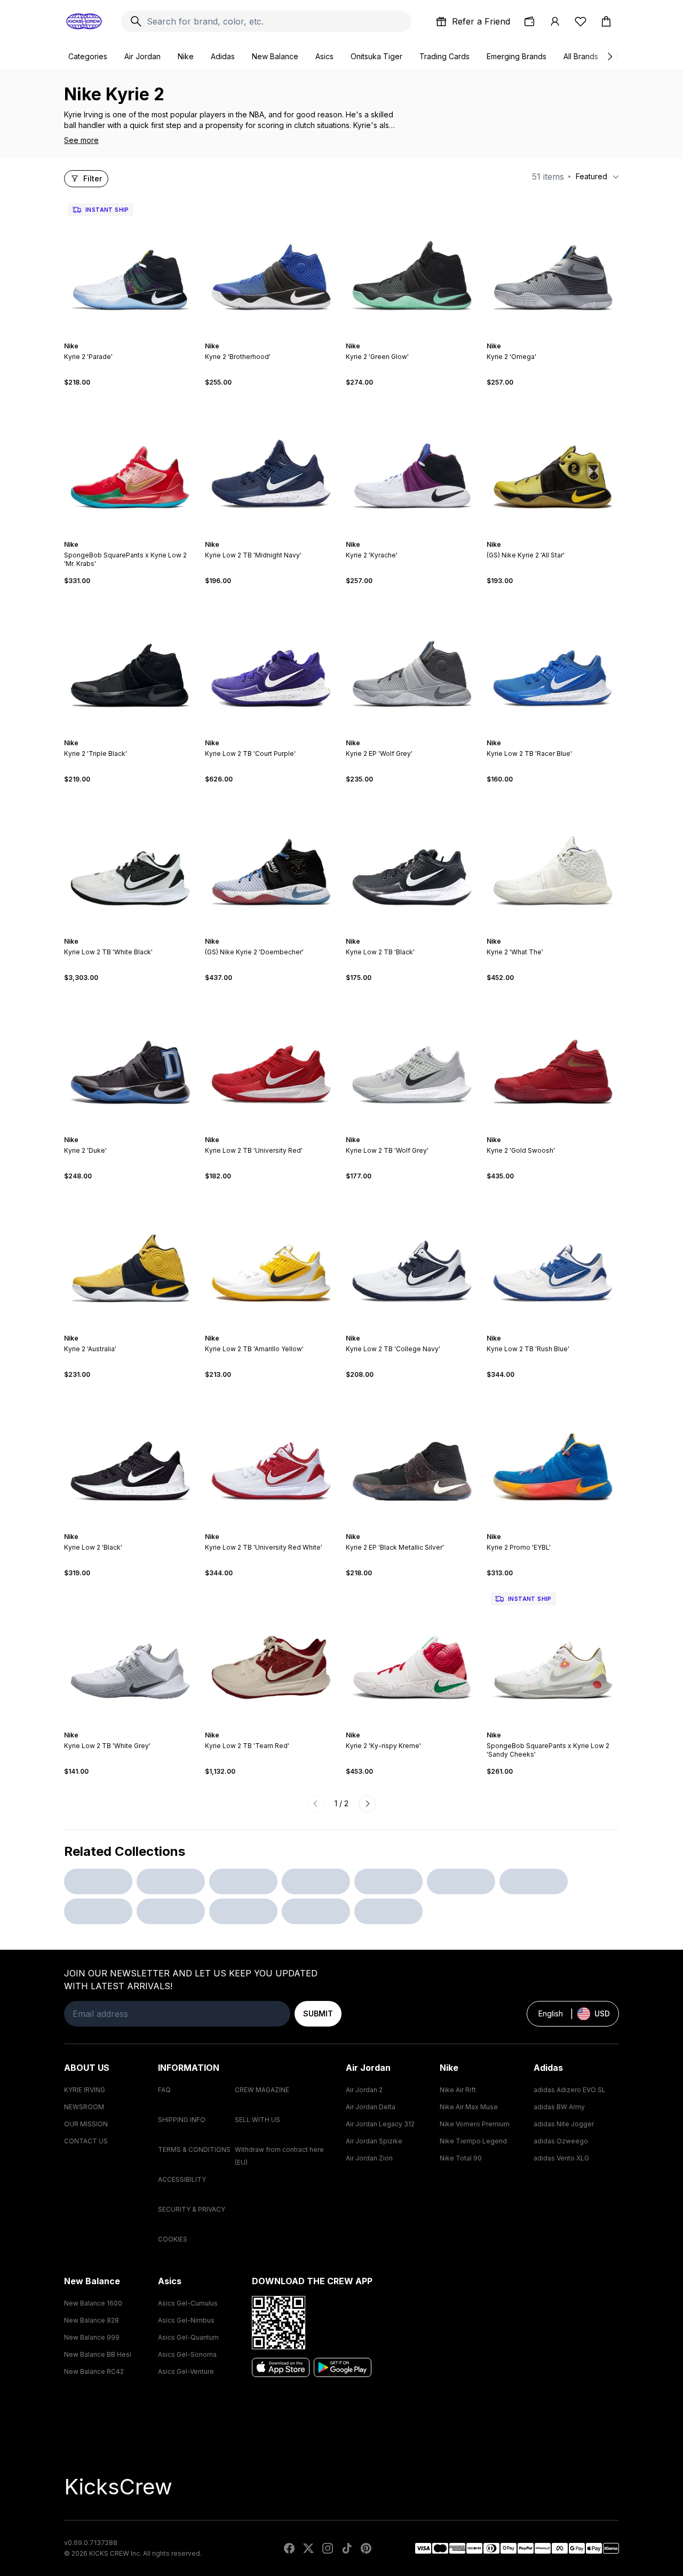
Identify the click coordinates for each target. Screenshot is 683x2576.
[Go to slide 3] (128, 337)
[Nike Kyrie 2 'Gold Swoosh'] (553, 1059)
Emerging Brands (517, 56)
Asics (324, 56)
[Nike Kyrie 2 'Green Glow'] (412, 265)
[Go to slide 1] (120, 337)
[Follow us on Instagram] (328, 2548)
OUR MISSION (86, 2124)
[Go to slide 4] (132, 337)
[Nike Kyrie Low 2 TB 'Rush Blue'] (553, 1257)
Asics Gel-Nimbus (186, 2320)
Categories (88, 56)
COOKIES (173, 2239)
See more (81, 140)
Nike (186, 56)
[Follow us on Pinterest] (366, 2548)
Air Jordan (142, 56)
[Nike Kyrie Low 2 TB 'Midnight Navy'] (271, 464)
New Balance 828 (92, 2320)
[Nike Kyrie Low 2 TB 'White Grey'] (130, 1654)
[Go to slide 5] (137, 337)
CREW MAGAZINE (262, 2090)
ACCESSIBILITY (182, 2179)
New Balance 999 (92, 2337)
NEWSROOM (84, 2107)
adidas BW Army (559, 2107)
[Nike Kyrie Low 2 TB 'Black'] (412, 860)
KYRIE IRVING (85, 2090)
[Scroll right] (609, 57)
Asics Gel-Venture (186, 2371)
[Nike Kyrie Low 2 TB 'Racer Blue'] (553, 662)
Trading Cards (444, 56)
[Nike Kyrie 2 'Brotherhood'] (271, 265)
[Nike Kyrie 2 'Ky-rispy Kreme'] (412, 1654)
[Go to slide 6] (141, 337)
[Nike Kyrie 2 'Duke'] (130, 1059)
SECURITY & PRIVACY (192, 2209)
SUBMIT (318, 2013)
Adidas (223, 56)
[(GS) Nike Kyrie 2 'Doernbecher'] (271, 860)
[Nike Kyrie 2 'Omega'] (553, 265)
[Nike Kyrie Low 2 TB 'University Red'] (271, 1059)
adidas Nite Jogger (564, 2124)
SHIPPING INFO (182, 2120)
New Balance (275, 56)
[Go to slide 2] (124, 337)
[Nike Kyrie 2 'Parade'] (130, 265)
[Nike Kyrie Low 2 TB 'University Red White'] (271, 1456)
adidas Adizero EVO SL (570, 2090)
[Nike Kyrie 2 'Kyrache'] (412, 464)
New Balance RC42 (94, 2371)
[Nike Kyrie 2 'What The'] (553, 860)
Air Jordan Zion (369, 2158)
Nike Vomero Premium (475, 2124)
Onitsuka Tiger (376, 56)
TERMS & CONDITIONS (194, 2150)
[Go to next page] (367, 1804)
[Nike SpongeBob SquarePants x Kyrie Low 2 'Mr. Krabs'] (130, 464)
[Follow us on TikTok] (347, 2548)
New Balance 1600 (93, 2303)
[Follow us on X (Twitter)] (308, 2548)
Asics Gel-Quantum (188, 2337)
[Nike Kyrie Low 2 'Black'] (130, 1456)
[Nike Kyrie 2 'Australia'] (130, 1257)
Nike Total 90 (461, 2158)
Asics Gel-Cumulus (188, 2303)
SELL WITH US (257, 2120)
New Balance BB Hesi (98, 2354)
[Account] (555, 21)
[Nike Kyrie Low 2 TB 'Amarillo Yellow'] (271, 1257)
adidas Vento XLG (561, 2158)
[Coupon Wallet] (529, 21)
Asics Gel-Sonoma (187, 2354)
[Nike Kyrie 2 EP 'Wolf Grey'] (412, 662)
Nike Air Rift (458, 2090)
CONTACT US (86, 2141)
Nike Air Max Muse (469, 2107)
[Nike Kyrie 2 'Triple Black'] (130, 662)
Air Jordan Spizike (374, 2141)
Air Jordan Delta (371, 2107)
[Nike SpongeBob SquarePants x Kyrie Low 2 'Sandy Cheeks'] (553, 1654)
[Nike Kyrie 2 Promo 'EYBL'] (553, 1456)
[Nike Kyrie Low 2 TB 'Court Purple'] (271, 662)
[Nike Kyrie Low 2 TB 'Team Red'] (271, 1654)
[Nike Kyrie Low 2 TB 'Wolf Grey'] (412, 1059)
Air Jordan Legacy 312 (380, 2124)
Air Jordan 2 (364, 2090)
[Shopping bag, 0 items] (606, 21)
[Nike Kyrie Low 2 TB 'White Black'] (130, 860)
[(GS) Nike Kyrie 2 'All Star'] (553, 464)
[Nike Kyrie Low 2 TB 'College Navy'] (412, 1257)
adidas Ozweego (561, 2141)
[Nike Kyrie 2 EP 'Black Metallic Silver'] (412, 1456)
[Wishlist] (581, 21)
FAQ (164, 2090)
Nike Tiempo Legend (473, 2141)
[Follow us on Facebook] (289, 2548)
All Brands (581, 56)
